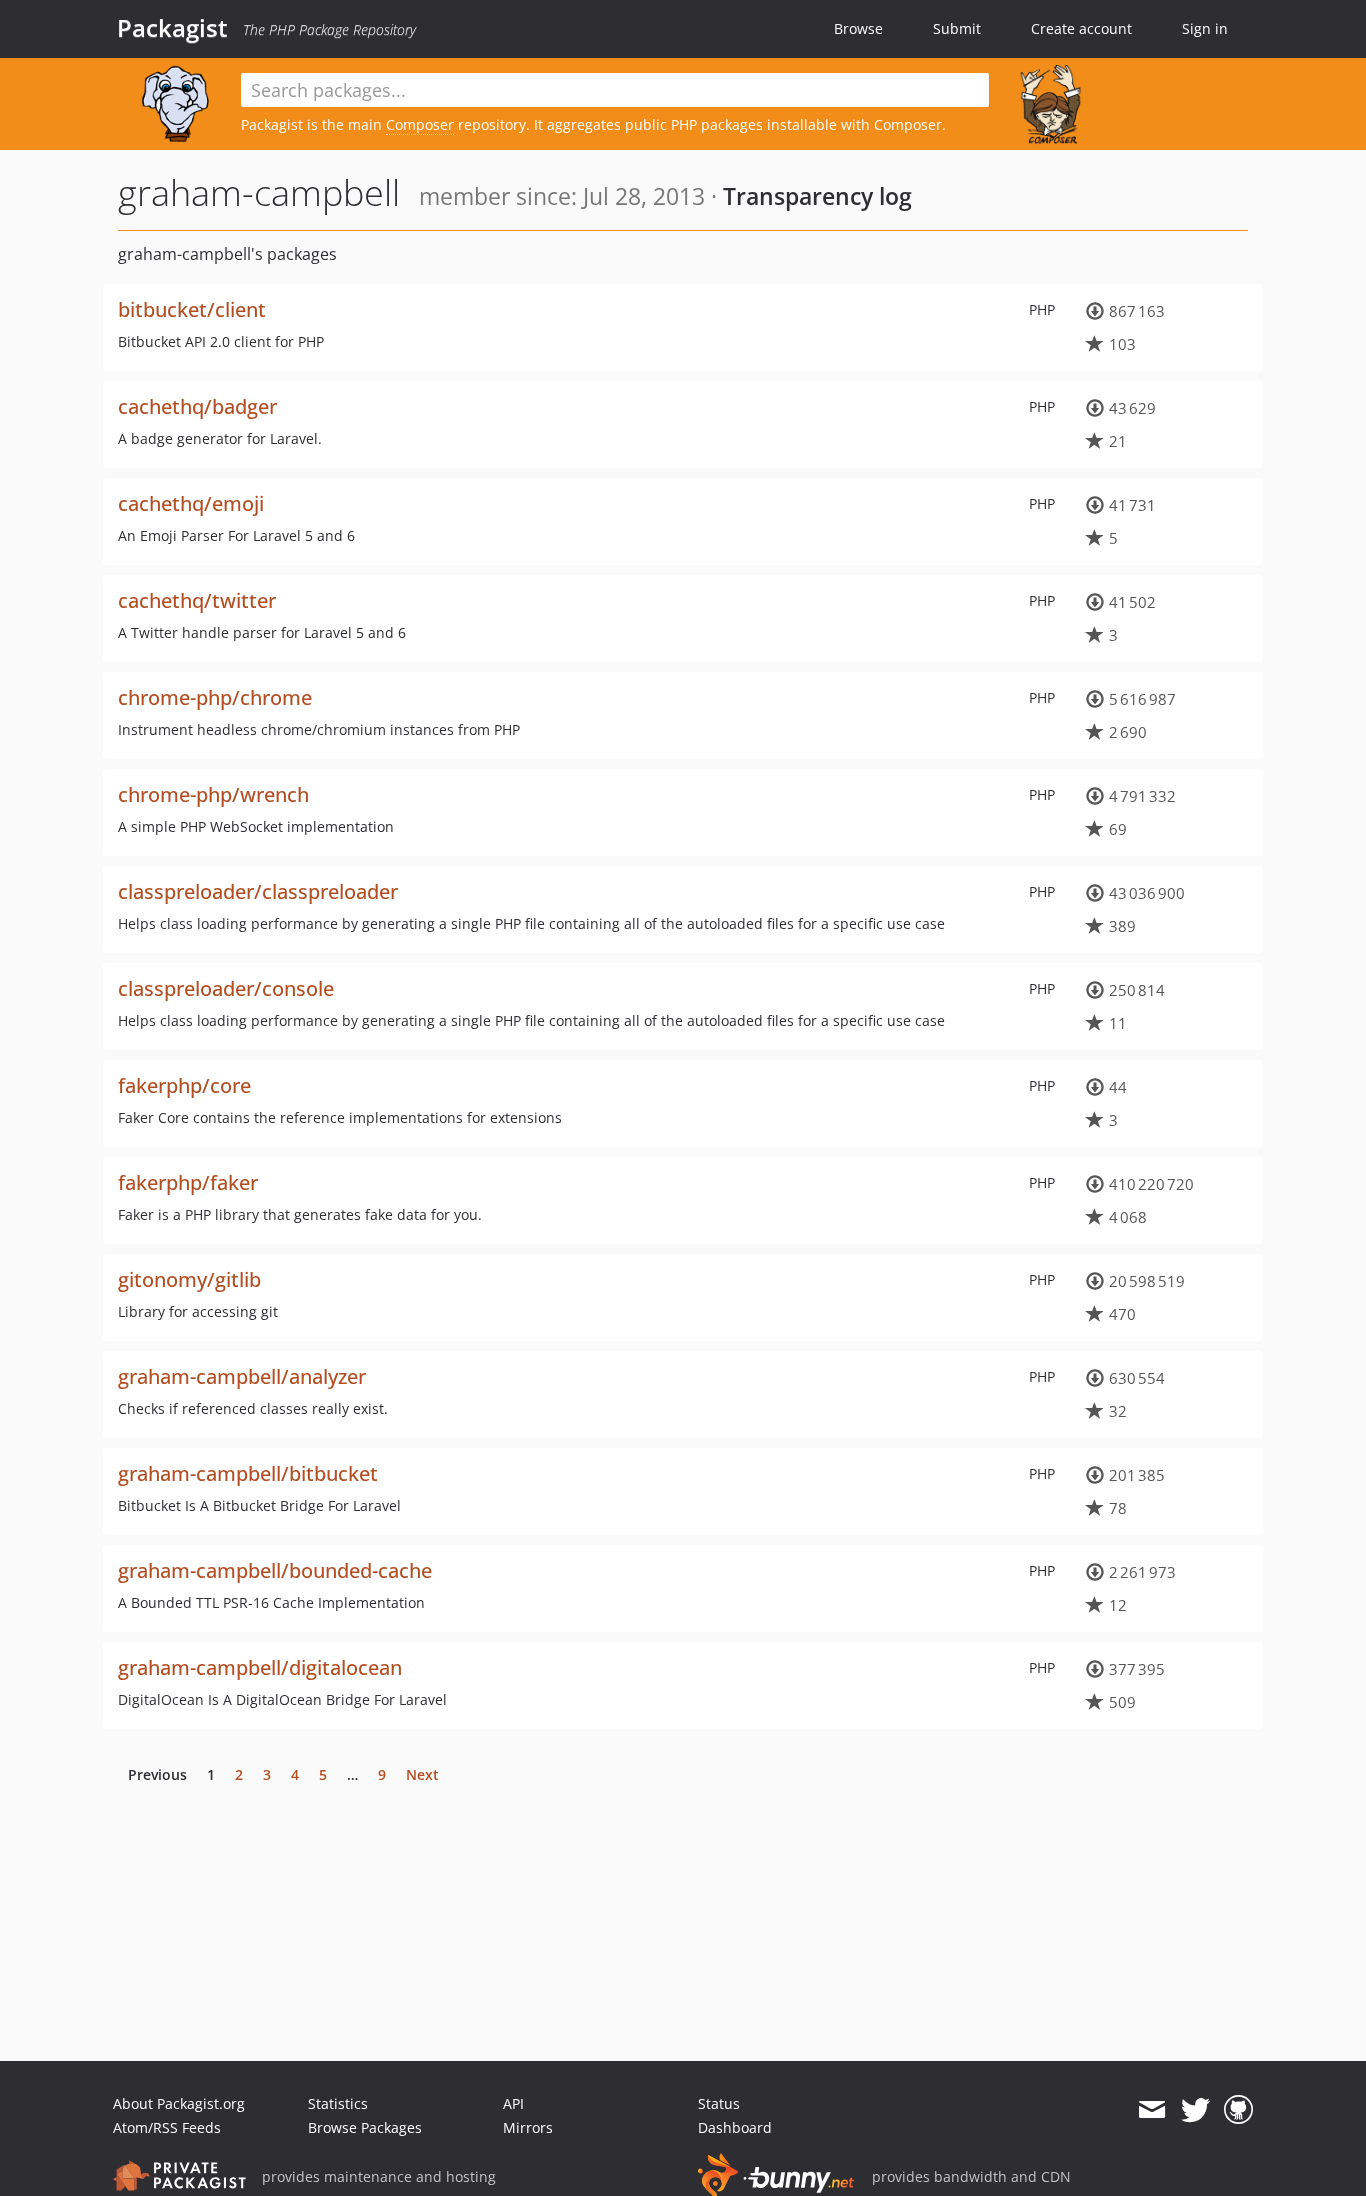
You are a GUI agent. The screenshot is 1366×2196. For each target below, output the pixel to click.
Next (422, 1774)
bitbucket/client (192, 309)
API (513, 2103)
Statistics (338, 2103)
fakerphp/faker (188, 1182)
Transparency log (817, 196)
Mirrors (528, 2127)
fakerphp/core (184, 1085)
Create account (1081, 28)
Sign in (1205, 28)
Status (719, 2103)
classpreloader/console (226, 988)
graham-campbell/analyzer (242, 1376)
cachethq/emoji (191, 503)
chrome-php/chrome (215, 697)
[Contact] (1151, 2110)
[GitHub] (1238, 2110)
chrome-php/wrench (213, 794)
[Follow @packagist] (1195, 2110)
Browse (858, 28)
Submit (957, 28)
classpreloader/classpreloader (258, 891)
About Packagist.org (179, 2103)
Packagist (172, 28)
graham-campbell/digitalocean (260, 1667)
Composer (420, 124)
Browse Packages (365, 2127)
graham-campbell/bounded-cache (275, 1570)
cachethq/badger (197, 406)
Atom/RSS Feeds (167, 2127)
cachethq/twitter (197, 600)
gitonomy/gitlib (189, 1279)
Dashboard (735, 2127)
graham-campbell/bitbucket (248, 1473)
